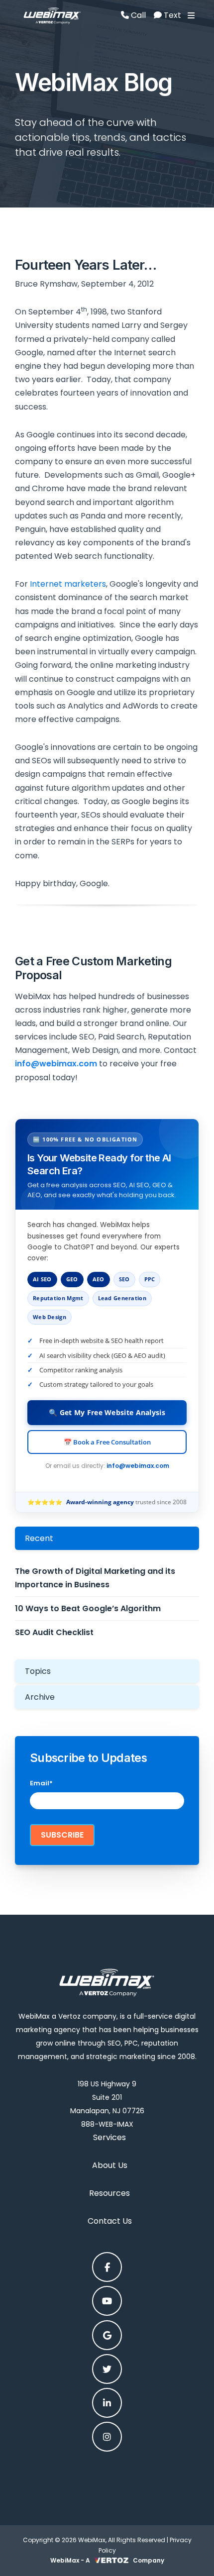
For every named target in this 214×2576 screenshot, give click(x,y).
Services (109, 2137)
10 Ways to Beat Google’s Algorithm (88, 1608)
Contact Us (110, 2221)
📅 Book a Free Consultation (107, 1442)
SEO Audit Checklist (54, 1632)
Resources (109, 2193)
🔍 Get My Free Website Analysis (107, 1412)
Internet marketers (68, 584)
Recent (39, 1538)
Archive (40, 1697)
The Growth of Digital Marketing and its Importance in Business (95, 1578)
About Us (110, 2165)
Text (171, 15)
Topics (38, 1671)
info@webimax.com (138, 1466)
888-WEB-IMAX (107, 2124)
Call (137, 15)
